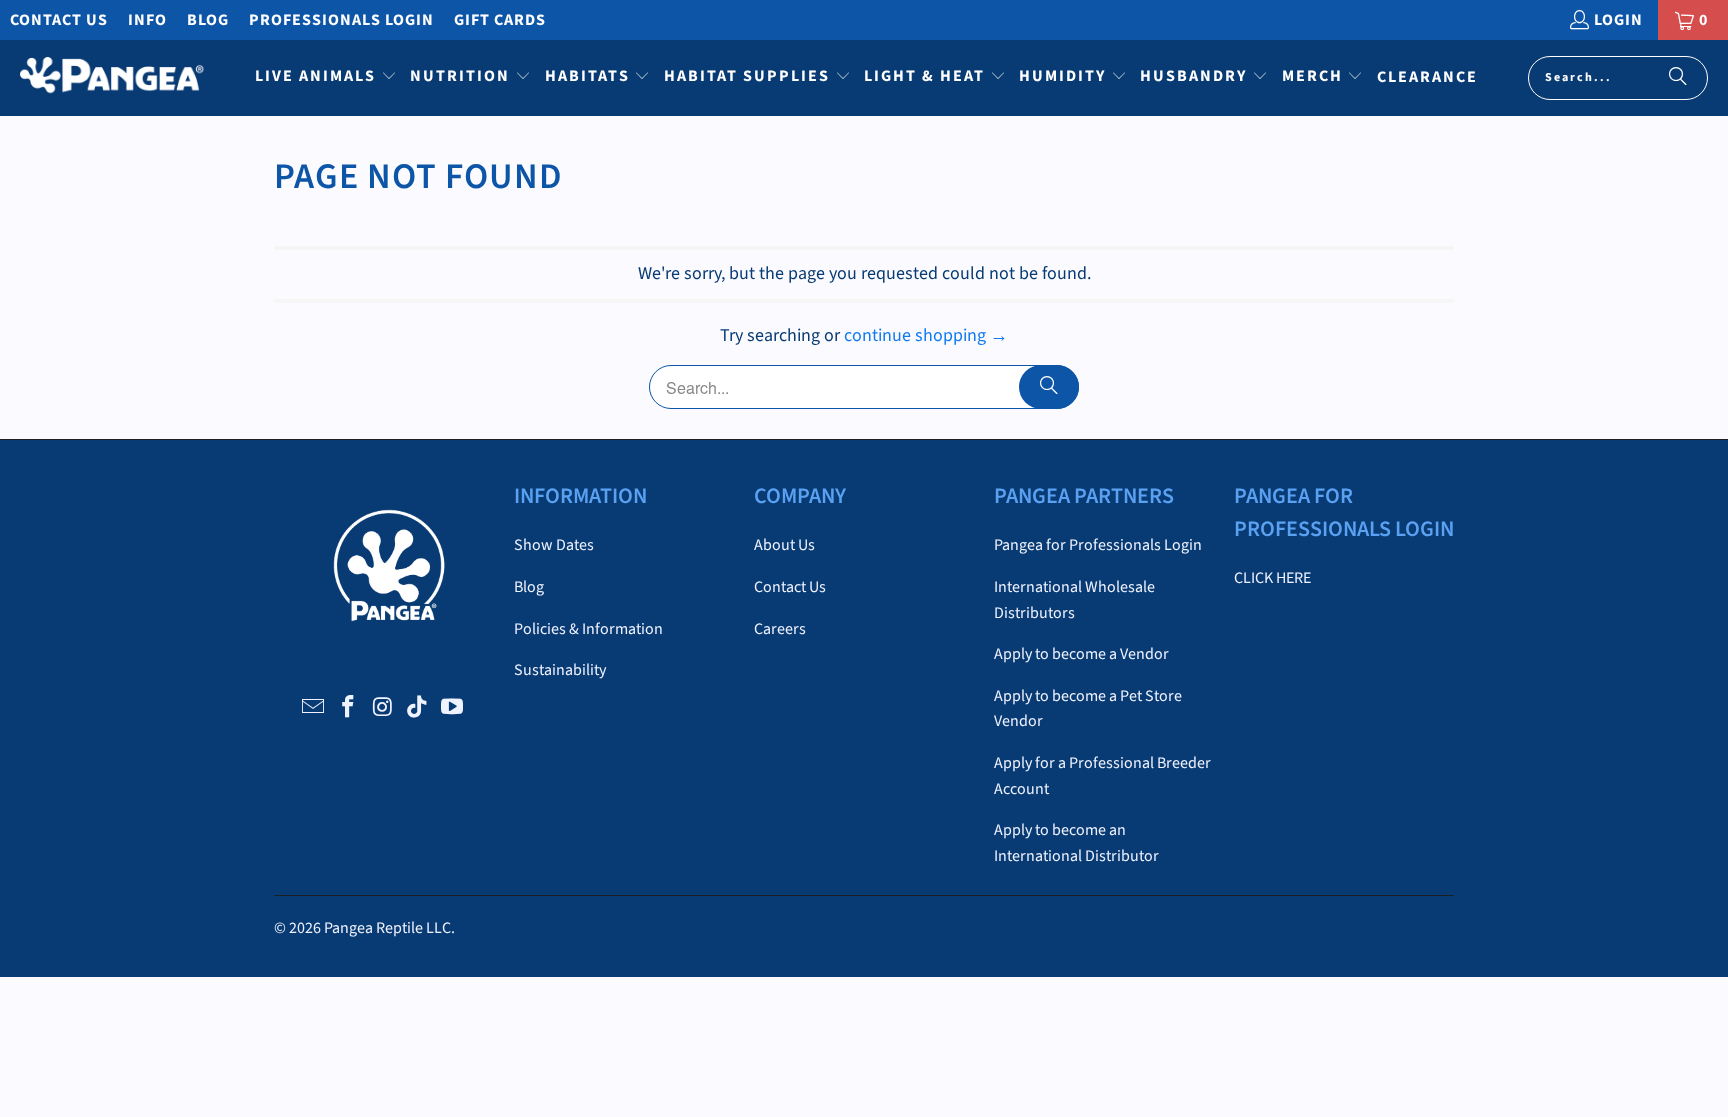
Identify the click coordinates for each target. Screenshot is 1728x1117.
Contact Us (59, 20)
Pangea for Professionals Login (1098, 545)
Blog (208, 20)
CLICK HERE (1272, 578)
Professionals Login (341, 20)
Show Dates (554, 545)
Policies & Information (588, 629)
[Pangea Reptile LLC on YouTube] (453, 708)
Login (1618, 20)
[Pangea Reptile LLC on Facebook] (348, 708)
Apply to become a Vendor (1081, 654)
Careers (780, 629)
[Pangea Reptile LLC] (112, 78)
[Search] (1678, 78)
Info (147, 20)
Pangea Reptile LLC (387, 928)
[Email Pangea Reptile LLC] (314, 708)
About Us (784, 545)
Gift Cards (500, 20)
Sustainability (560, 670)
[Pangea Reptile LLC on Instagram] (383, 708)
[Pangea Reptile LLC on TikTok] (418, 708)
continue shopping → (926, 335)
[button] (326, 78)
